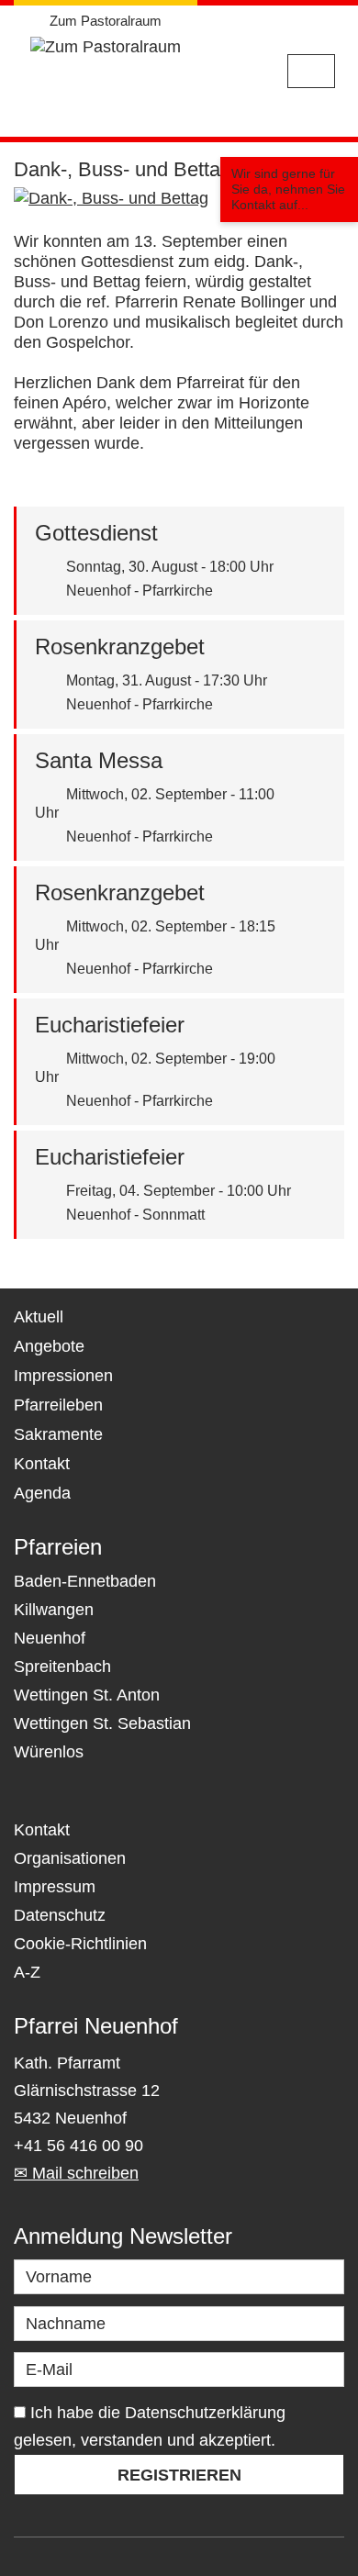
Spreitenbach (62, 1667)
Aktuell (39, 1317)
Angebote (49, 1346)
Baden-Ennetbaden (85, 1581)
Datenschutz (60, 1915)
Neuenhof (50, 1638)
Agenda (42, 1493)
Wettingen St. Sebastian (102, 1723)
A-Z (27, 1972)
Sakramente (58, 1434)
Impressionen (63, 1376)
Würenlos (49, 1752)
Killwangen (54, 1610)
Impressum (55, 1887)
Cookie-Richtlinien (80, 1944)
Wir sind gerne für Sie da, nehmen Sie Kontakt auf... (288, 189)
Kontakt (42, 1464)
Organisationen (70, 1858)
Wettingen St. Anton (87, 1695)
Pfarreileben (58, 1405)
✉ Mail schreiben (76, 2173)
